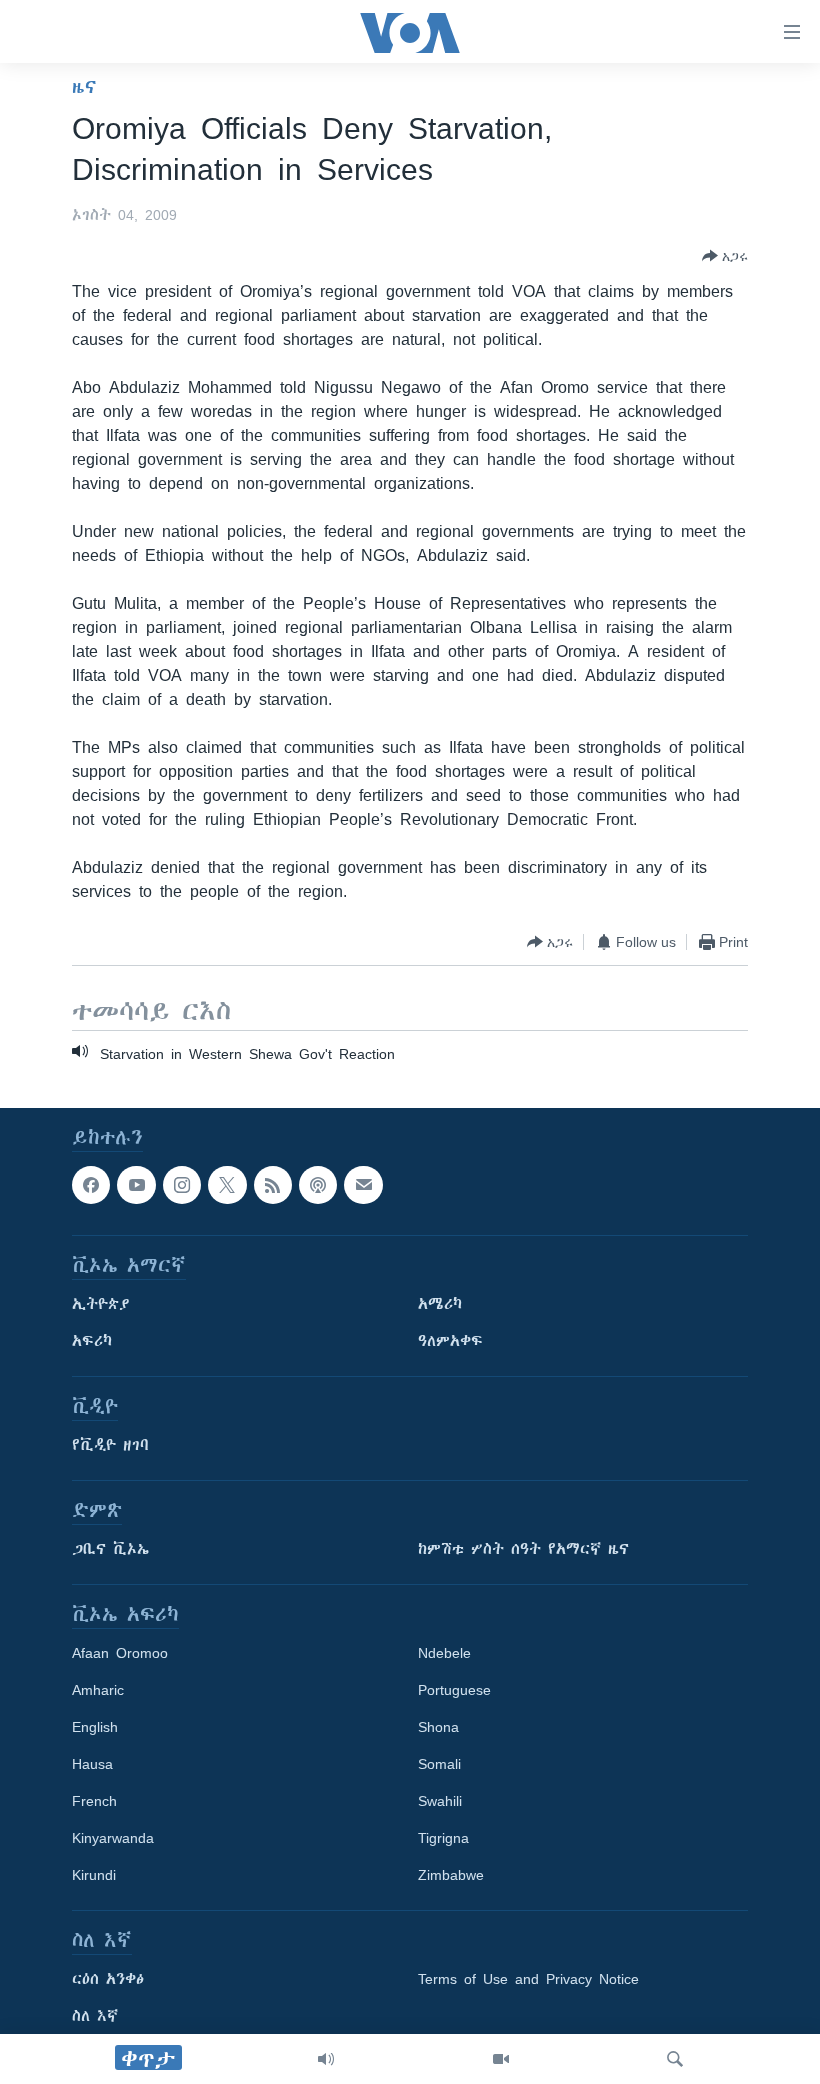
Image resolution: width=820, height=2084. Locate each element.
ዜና (84, 87)
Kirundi (94, 1876)
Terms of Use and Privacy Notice (528, 1980)
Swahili (440, 1802)
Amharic (98, 1691)
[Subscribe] (363, 1185)
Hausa (92, 1765)
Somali (439, 1765)
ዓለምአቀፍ (450, 1342)
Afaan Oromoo (120, 1654)
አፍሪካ (92, 1342)
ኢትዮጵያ (101, 1305)
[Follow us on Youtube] (136, 1185)
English (95, 1728)
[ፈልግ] (675, 2059)
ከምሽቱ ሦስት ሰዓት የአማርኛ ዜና (523, 1550)
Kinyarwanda (113, 1839)
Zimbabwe (451, 1876)
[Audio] (326, 2059)
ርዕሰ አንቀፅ (108, 1980)
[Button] (725, 256)
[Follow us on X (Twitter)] (227, 1185)
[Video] (501, 2059)
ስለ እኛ (95, 2017)
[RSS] (273, 1185)
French (94, 1802)
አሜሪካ (440, 1305)
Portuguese (454, 1691)
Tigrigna (443, 1839)
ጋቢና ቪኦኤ (110, 1550)
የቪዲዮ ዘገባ (110, 1446)
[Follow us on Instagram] (182, 1185)
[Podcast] (318, 1185)
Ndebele (444, 1654)
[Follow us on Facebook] (91, 1185)
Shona (438, 1728)
